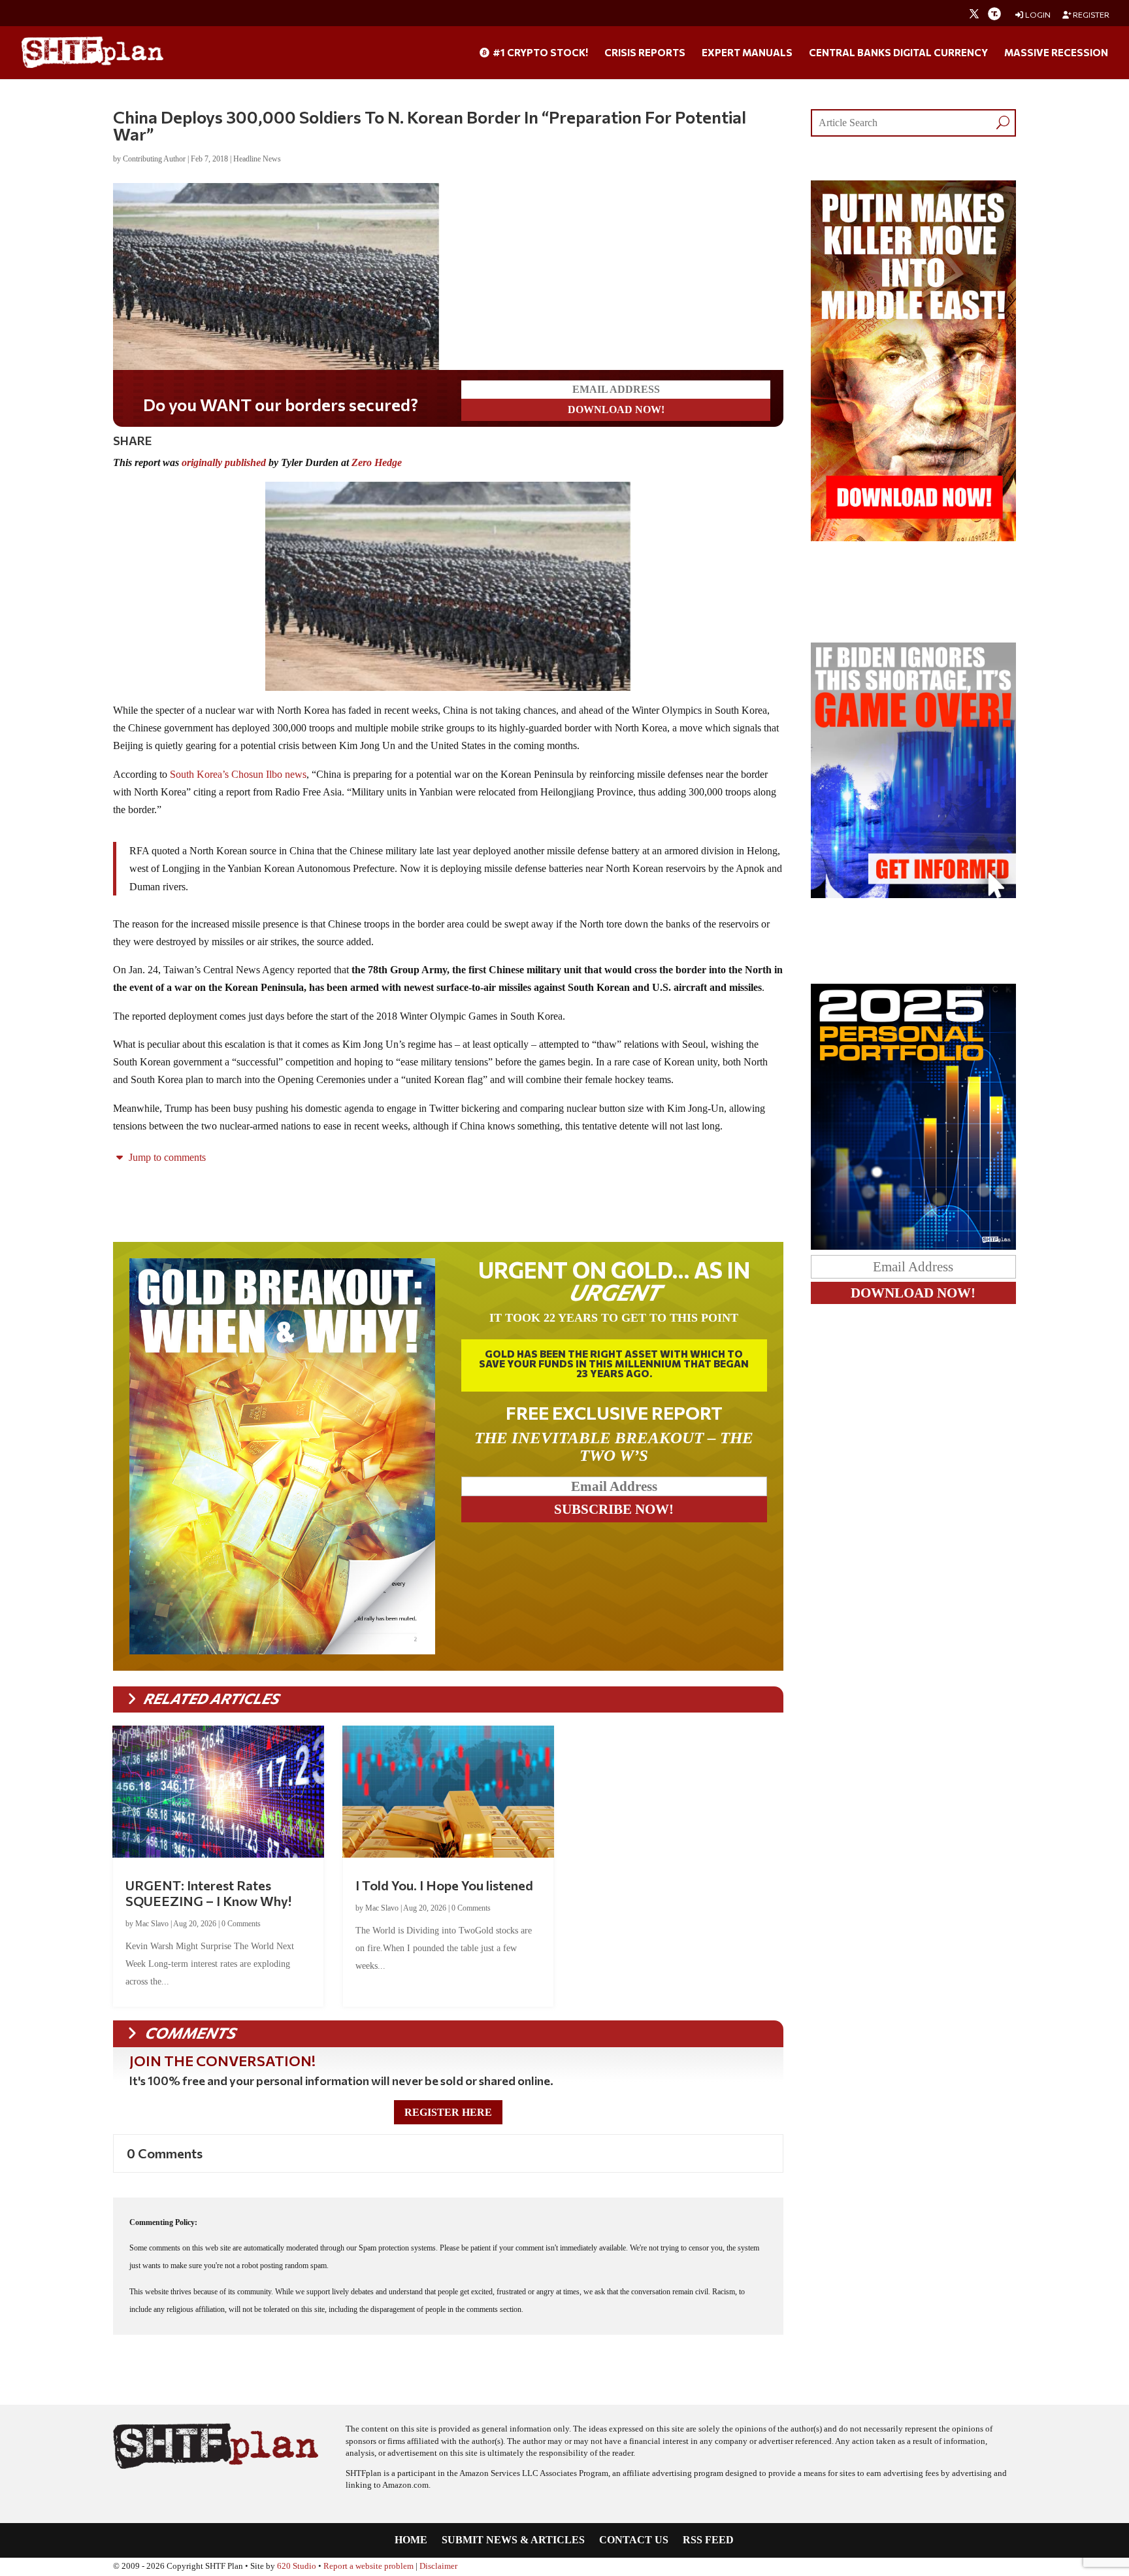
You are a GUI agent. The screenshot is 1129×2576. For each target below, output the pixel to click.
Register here (448, 2112)
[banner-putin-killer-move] (913, 538)
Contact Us (634, 2540)
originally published (224, 462)
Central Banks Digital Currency (898, 53)
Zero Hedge (377, 462)
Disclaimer (438, 2566)
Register (1090, 15)
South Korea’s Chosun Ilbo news (238, 774)
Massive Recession (1056, 53)
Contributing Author (154, 159)
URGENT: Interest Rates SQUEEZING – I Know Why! (208, 1893)
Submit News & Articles (513, 2540)
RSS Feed (708, 2540)
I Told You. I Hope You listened (444, 1885)
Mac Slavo (152, 1924)
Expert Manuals (747, 53)
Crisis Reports (645, 53)
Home (411, 2540)
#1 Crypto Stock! (539, 53)
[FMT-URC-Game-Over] (913, 895)
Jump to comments (166, 1157)
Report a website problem (368, 2566)
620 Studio (297, 2566)
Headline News (257, 159)
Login (1037, 15)
